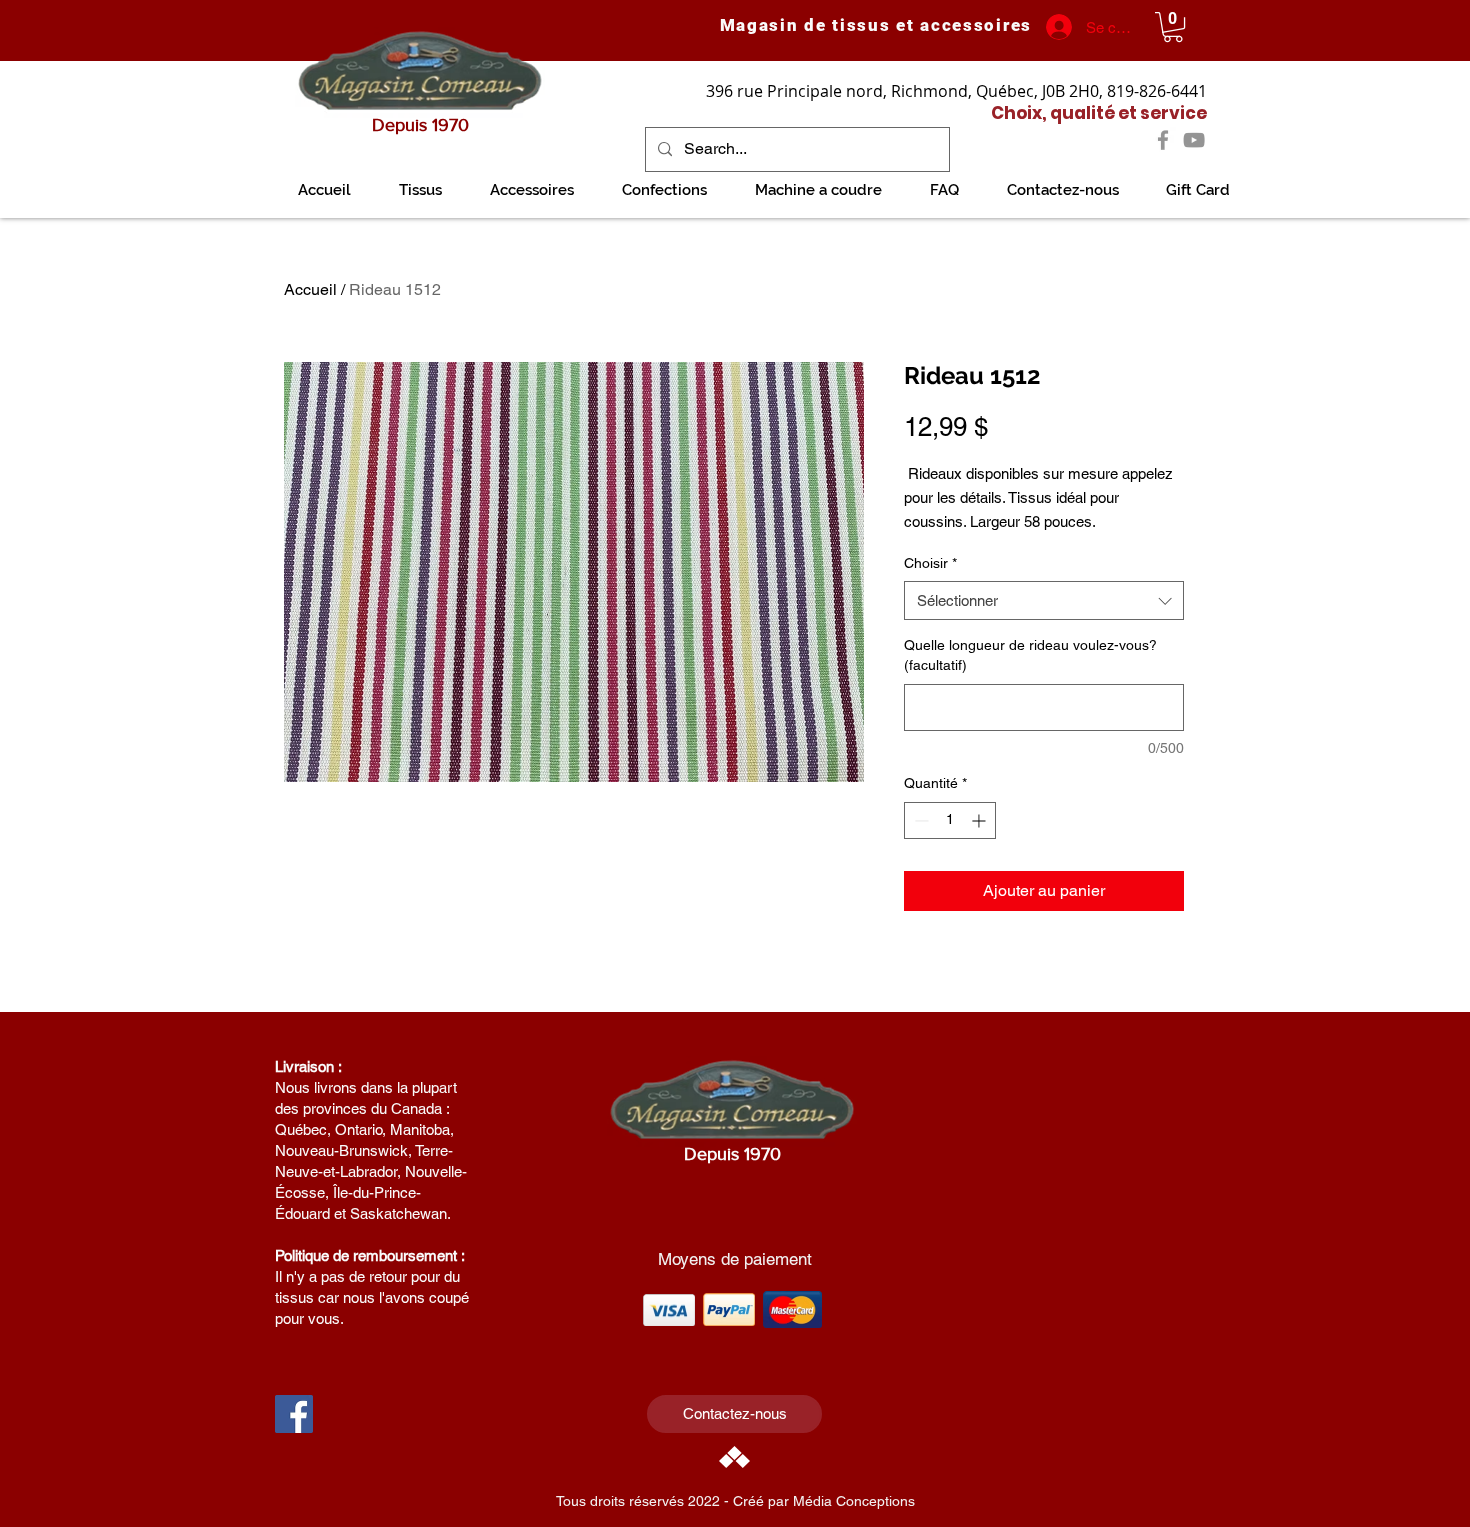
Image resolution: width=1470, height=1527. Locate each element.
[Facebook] (1163, 140)
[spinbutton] (950, 820)
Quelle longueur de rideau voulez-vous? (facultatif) (1030, 655)
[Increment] (980, 820)
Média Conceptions (854, 1501)
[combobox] (1044, 600)
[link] (1173, 27)
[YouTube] (1194, 140)
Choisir (930, 563)
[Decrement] (919, 820)
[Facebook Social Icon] (294, 1414)
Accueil (310, 289)
